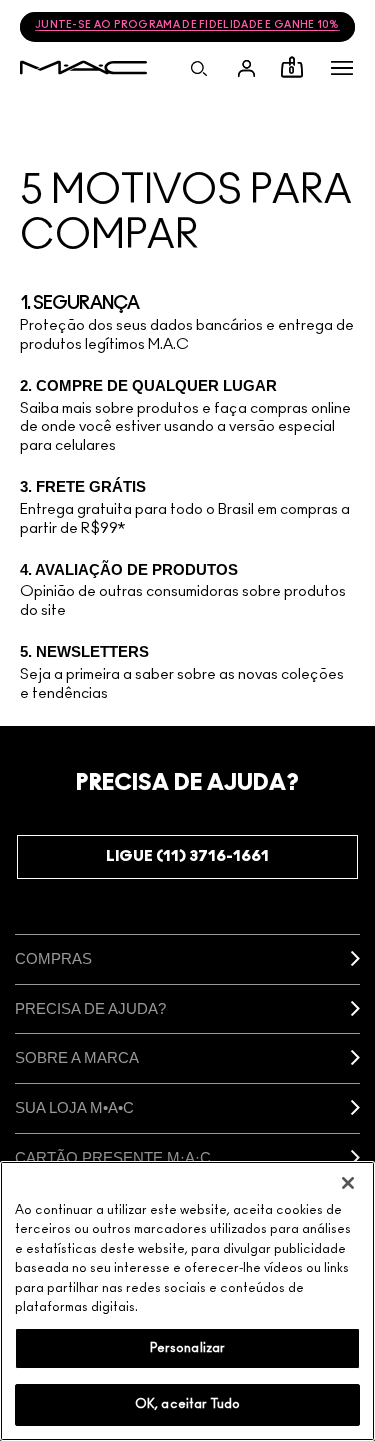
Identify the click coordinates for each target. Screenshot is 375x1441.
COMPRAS (53, 958)
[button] (342, 68)
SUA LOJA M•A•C (74, 1107)
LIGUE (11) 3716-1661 (187, 856)
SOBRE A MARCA (77, 1057)
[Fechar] (348, 1183)
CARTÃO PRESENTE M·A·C (113, 1157)
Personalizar (188, 1348)
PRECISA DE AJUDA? (90, 1008)
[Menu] (342, 68)
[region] (187, 1301)
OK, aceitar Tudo (187, 1404)
